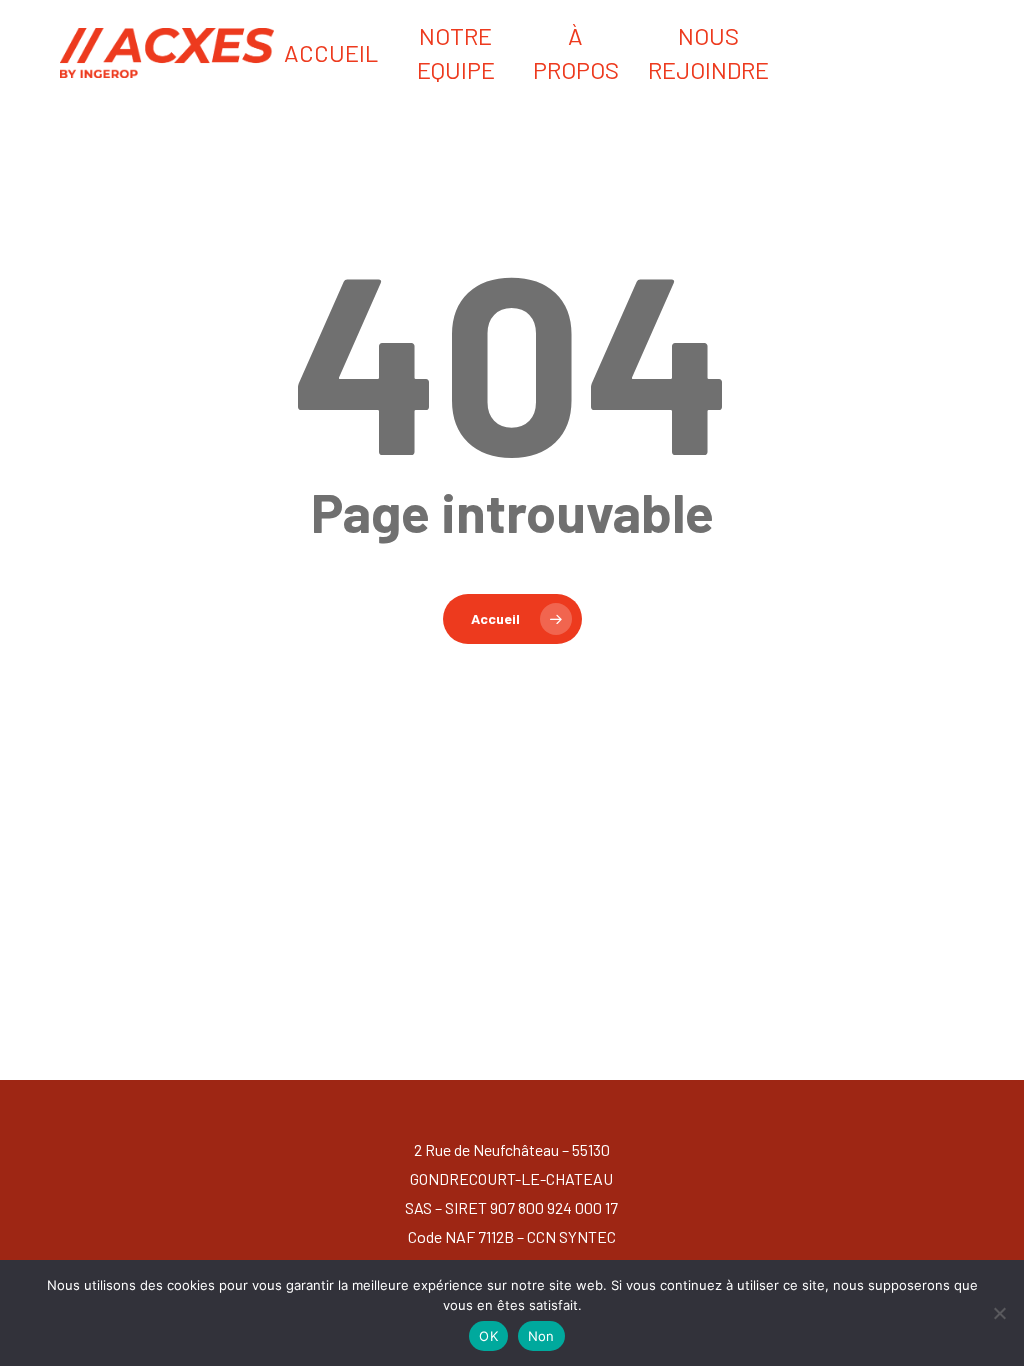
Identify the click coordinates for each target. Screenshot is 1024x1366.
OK (488, 1336)
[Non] (999, 1313)
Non (541, 1336)
